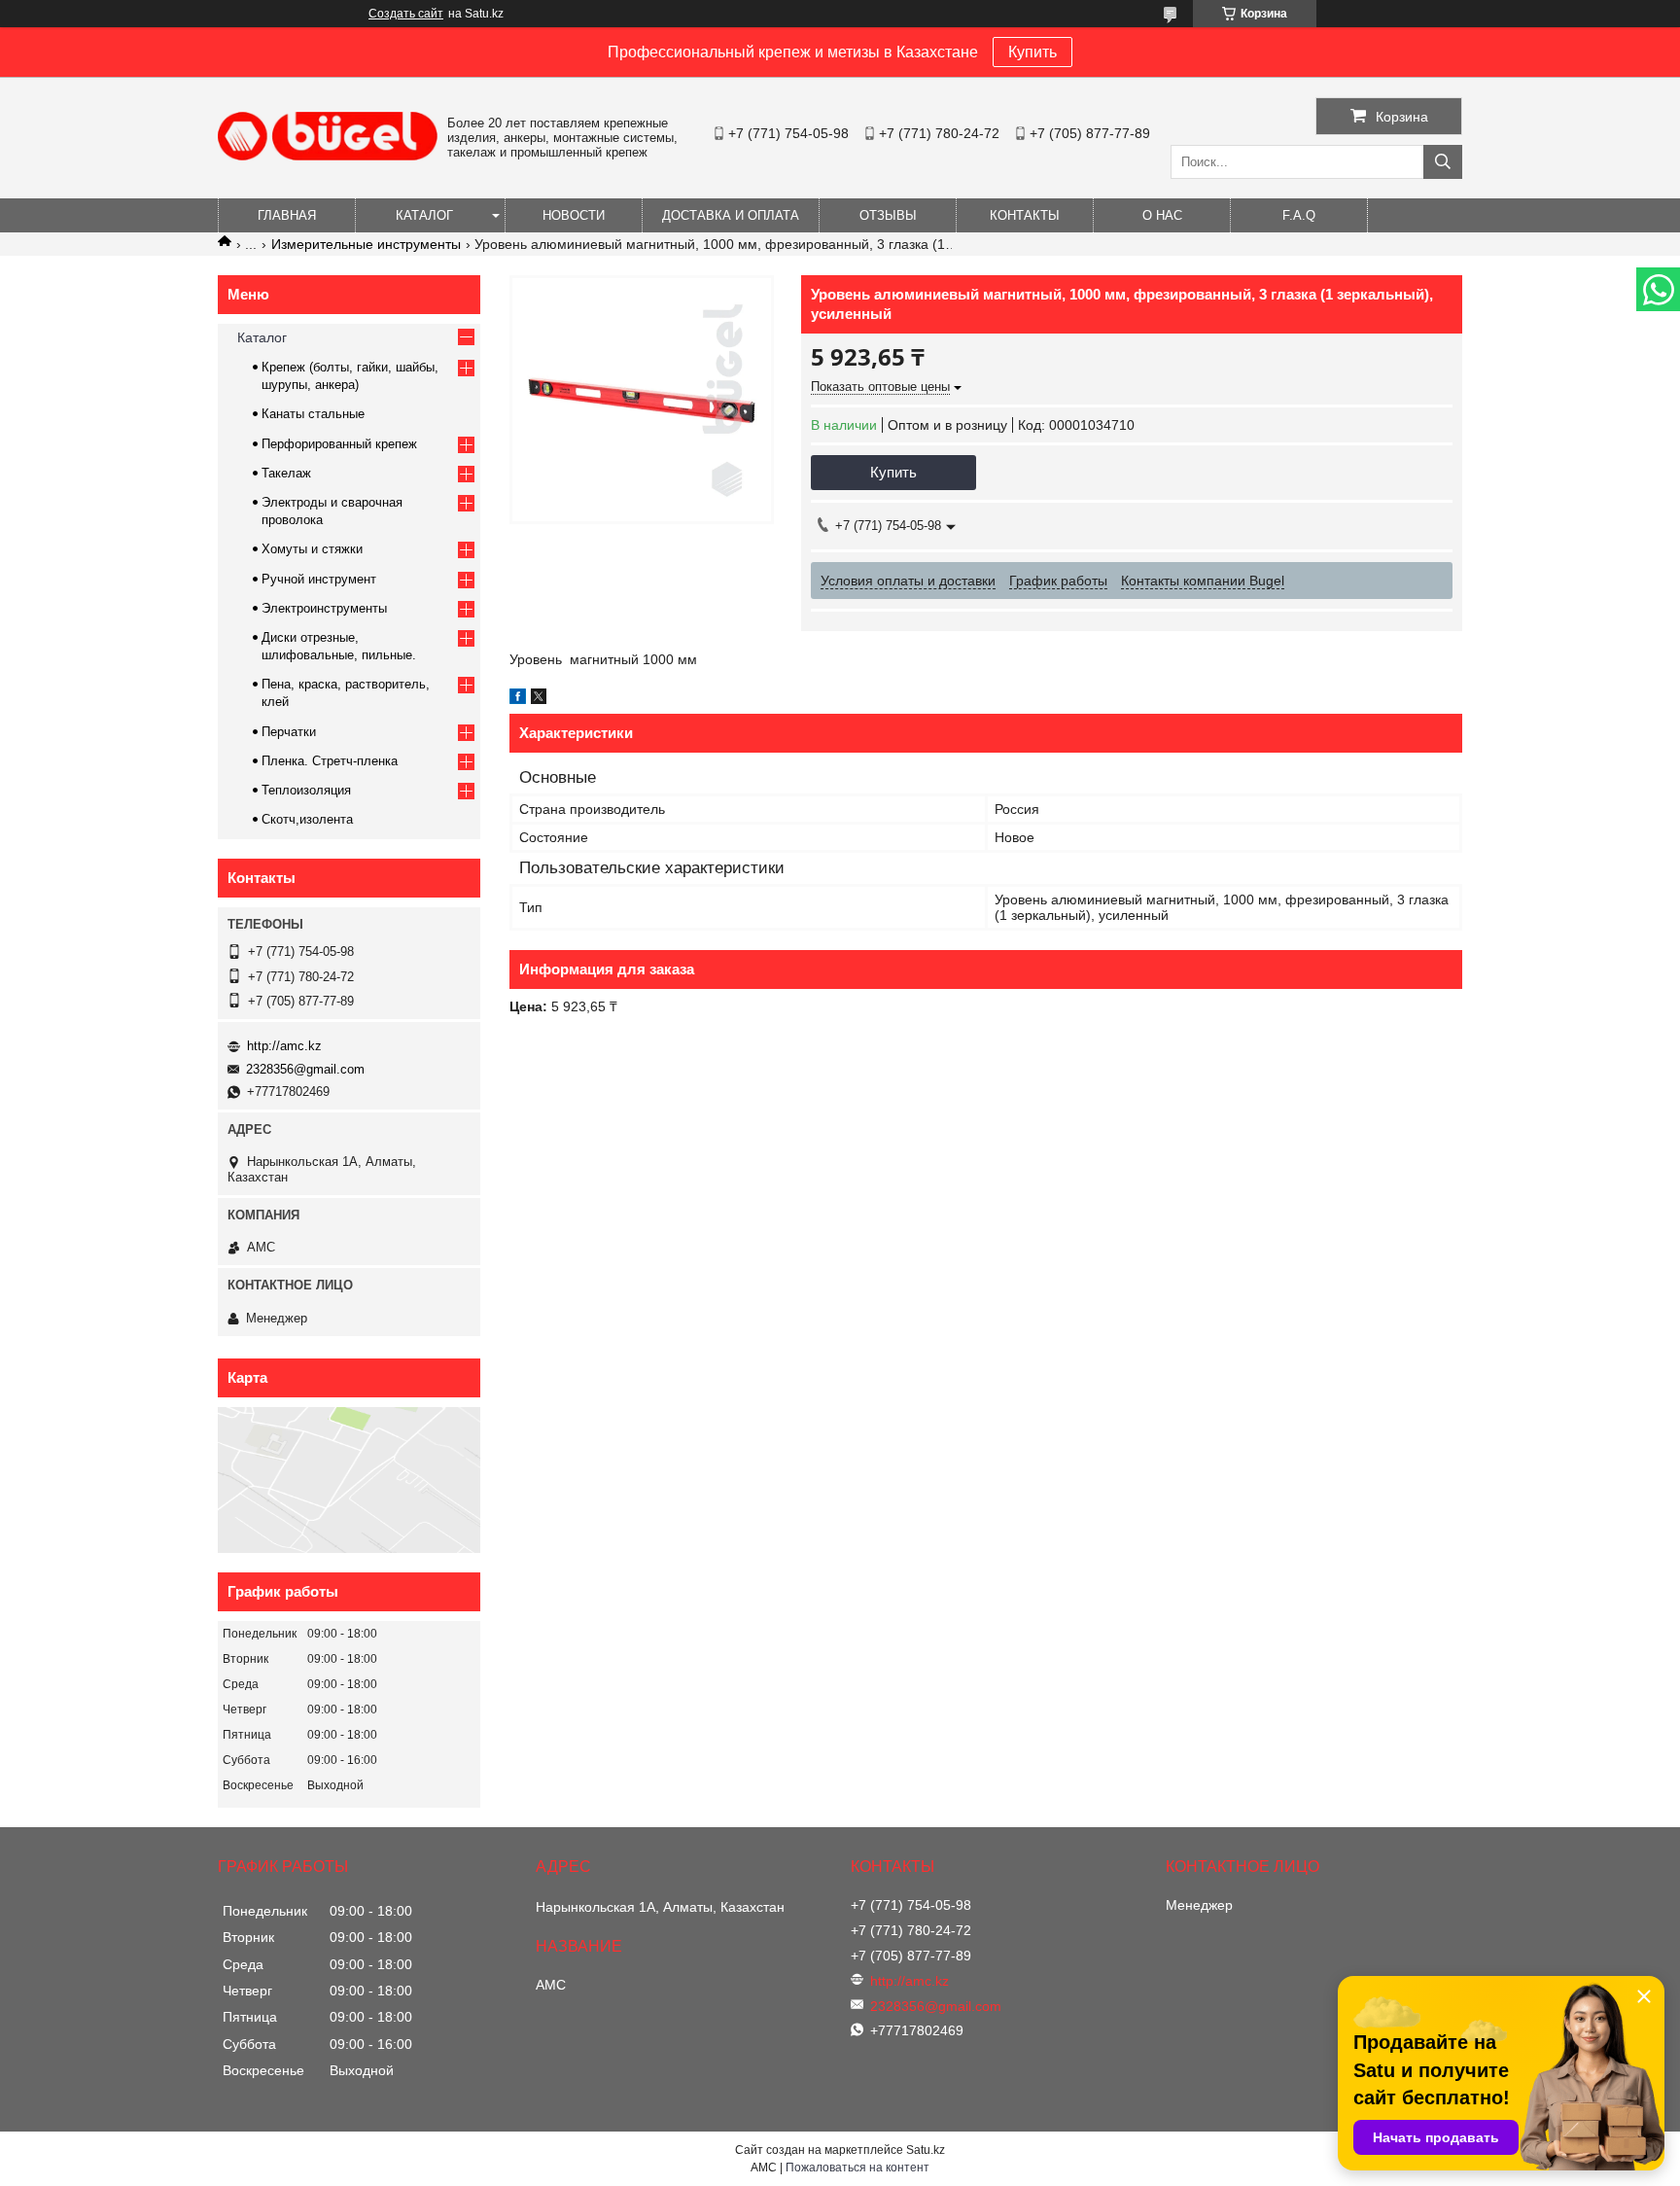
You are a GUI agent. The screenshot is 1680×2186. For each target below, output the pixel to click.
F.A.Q (1299, 215)
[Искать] (1443, 162)
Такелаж (286, 473)
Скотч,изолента (307, 819)
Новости (574, 215)
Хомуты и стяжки (312, 549)
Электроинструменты (324, 608)
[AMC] (328, 156)
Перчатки (289, 732)
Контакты (1025, 215)
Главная (287, 215)
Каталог (424, 215)
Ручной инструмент (319, 579)
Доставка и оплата (731, 215)
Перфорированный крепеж (339, 444)
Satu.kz (926, 2150)
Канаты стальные (313, 414)
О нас (1162, 215)
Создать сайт (406, 14)
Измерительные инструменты (366, 244)
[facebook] (518, 699)
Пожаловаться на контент (857, 2168)
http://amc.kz (284, 1046)
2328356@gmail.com (305, 1069)
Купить (1032, 52)
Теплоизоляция (306, 790)
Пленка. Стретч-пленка (330, 761)
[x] (539, 699)
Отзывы (888, 215)
